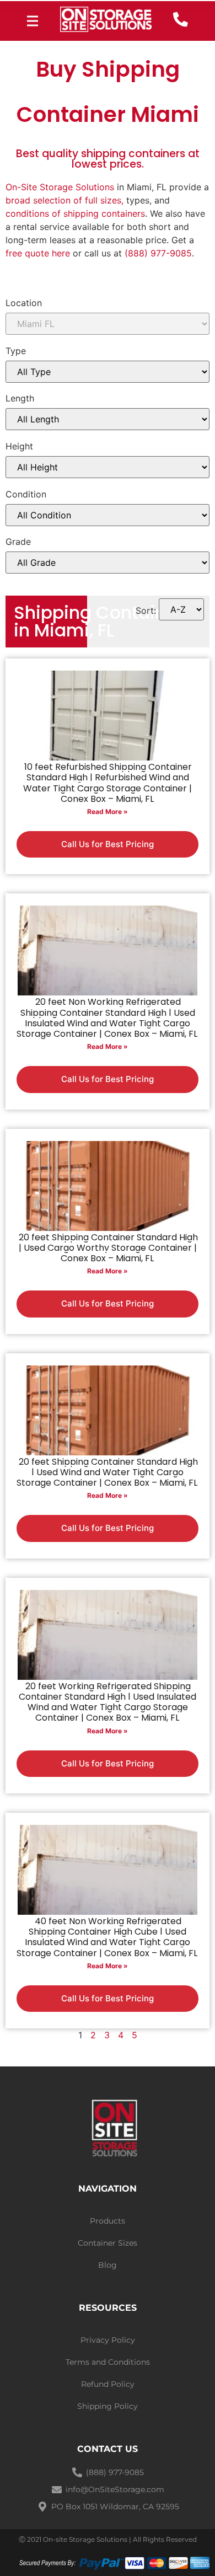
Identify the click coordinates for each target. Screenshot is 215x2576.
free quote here (38, 253)
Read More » (108, 812)
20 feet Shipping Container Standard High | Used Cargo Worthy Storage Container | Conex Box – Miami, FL (108, 1248)
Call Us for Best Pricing (108, 844)
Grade (18, 542)
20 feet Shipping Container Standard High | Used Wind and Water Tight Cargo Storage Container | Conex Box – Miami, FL (107, 1472)
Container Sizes (108, 2243)
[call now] (181, 20)
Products (108, 2221)
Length (20, 398)
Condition (26, 494)
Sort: (146, 610)
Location (24, 303)
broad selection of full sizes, (64, 200)
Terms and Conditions (108, 2362)
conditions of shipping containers (75, 213)
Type (16, 351)
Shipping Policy (108, 2406)
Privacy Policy (108, 2340)
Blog (108, 2265)
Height (19, 446)
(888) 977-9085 (158, 253)
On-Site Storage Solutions (60, 187)
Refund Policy (108, 2384)
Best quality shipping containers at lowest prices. (108, 159)
